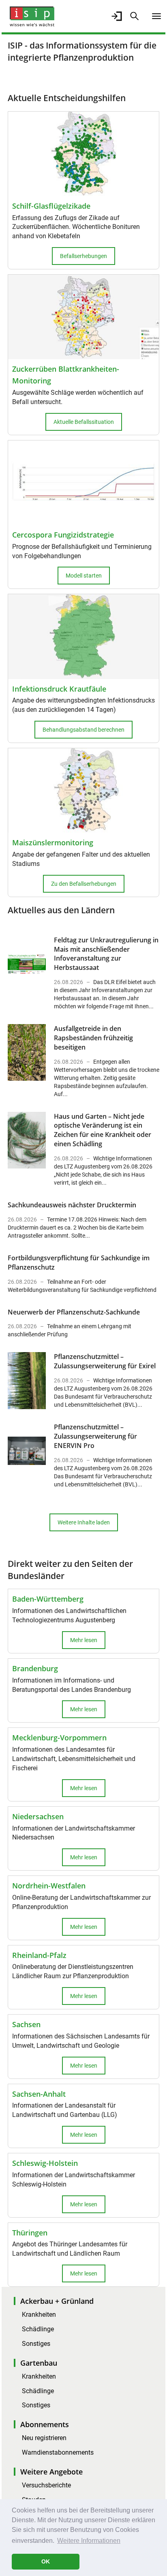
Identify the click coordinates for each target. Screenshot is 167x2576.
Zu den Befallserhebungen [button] (84, 884)
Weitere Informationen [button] (89, 2541)
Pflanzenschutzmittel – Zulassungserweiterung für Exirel (105, 1361)
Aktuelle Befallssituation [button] (84, 422)
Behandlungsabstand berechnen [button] (83, 730)
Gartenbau (39, 2363)
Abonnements (45, 2424)
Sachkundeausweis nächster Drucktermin (72, 1205)
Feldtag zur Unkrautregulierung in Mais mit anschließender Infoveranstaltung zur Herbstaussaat (106, 954)
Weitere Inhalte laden (84, 1522)
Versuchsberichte (46, 2485)
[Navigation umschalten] (156, 16)
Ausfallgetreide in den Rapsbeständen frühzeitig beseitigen (93, 1038)
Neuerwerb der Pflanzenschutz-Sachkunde (74, 1312)
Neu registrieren (44, 2438)
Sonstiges (36, 2344)
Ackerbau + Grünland (57, 2301)
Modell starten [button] (84, 576)
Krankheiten (39, 2315)
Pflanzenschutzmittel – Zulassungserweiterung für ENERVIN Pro (95, 1436)
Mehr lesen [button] (84, 1640)
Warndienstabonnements (58, 2452)
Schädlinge (38, 2329)
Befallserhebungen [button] (83, 256)
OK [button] (46, 2561)
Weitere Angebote (51, 2472)
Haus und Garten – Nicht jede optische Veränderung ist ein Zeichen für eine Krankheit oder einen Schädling (103, 1130)
